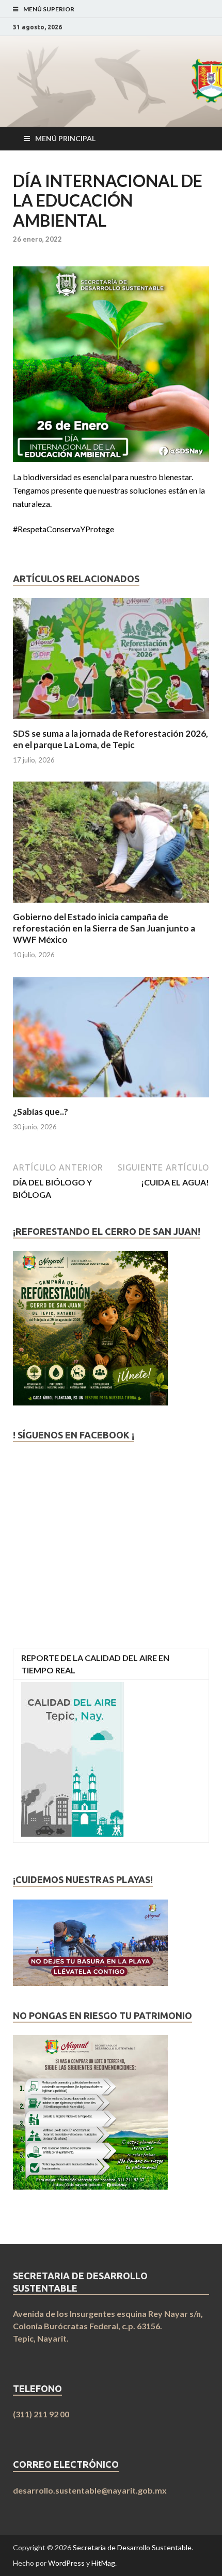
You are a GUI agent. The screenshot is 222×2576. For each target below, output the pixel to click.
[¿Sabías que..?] (111, 1100)
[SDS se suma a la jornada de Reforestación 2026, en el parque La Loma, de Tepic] (111, 722)
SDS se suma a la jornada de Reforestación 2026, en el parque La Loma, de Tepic (110, 739)
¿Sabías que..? (41, 1112)
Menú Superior (49, 9)
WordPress (66, 2563)
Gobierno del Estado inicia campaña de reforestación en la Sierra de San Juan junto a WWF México (104, 928)
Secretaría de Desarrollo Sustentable (132, 2547)
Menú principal (65, 138)
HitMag (103, 2563)
